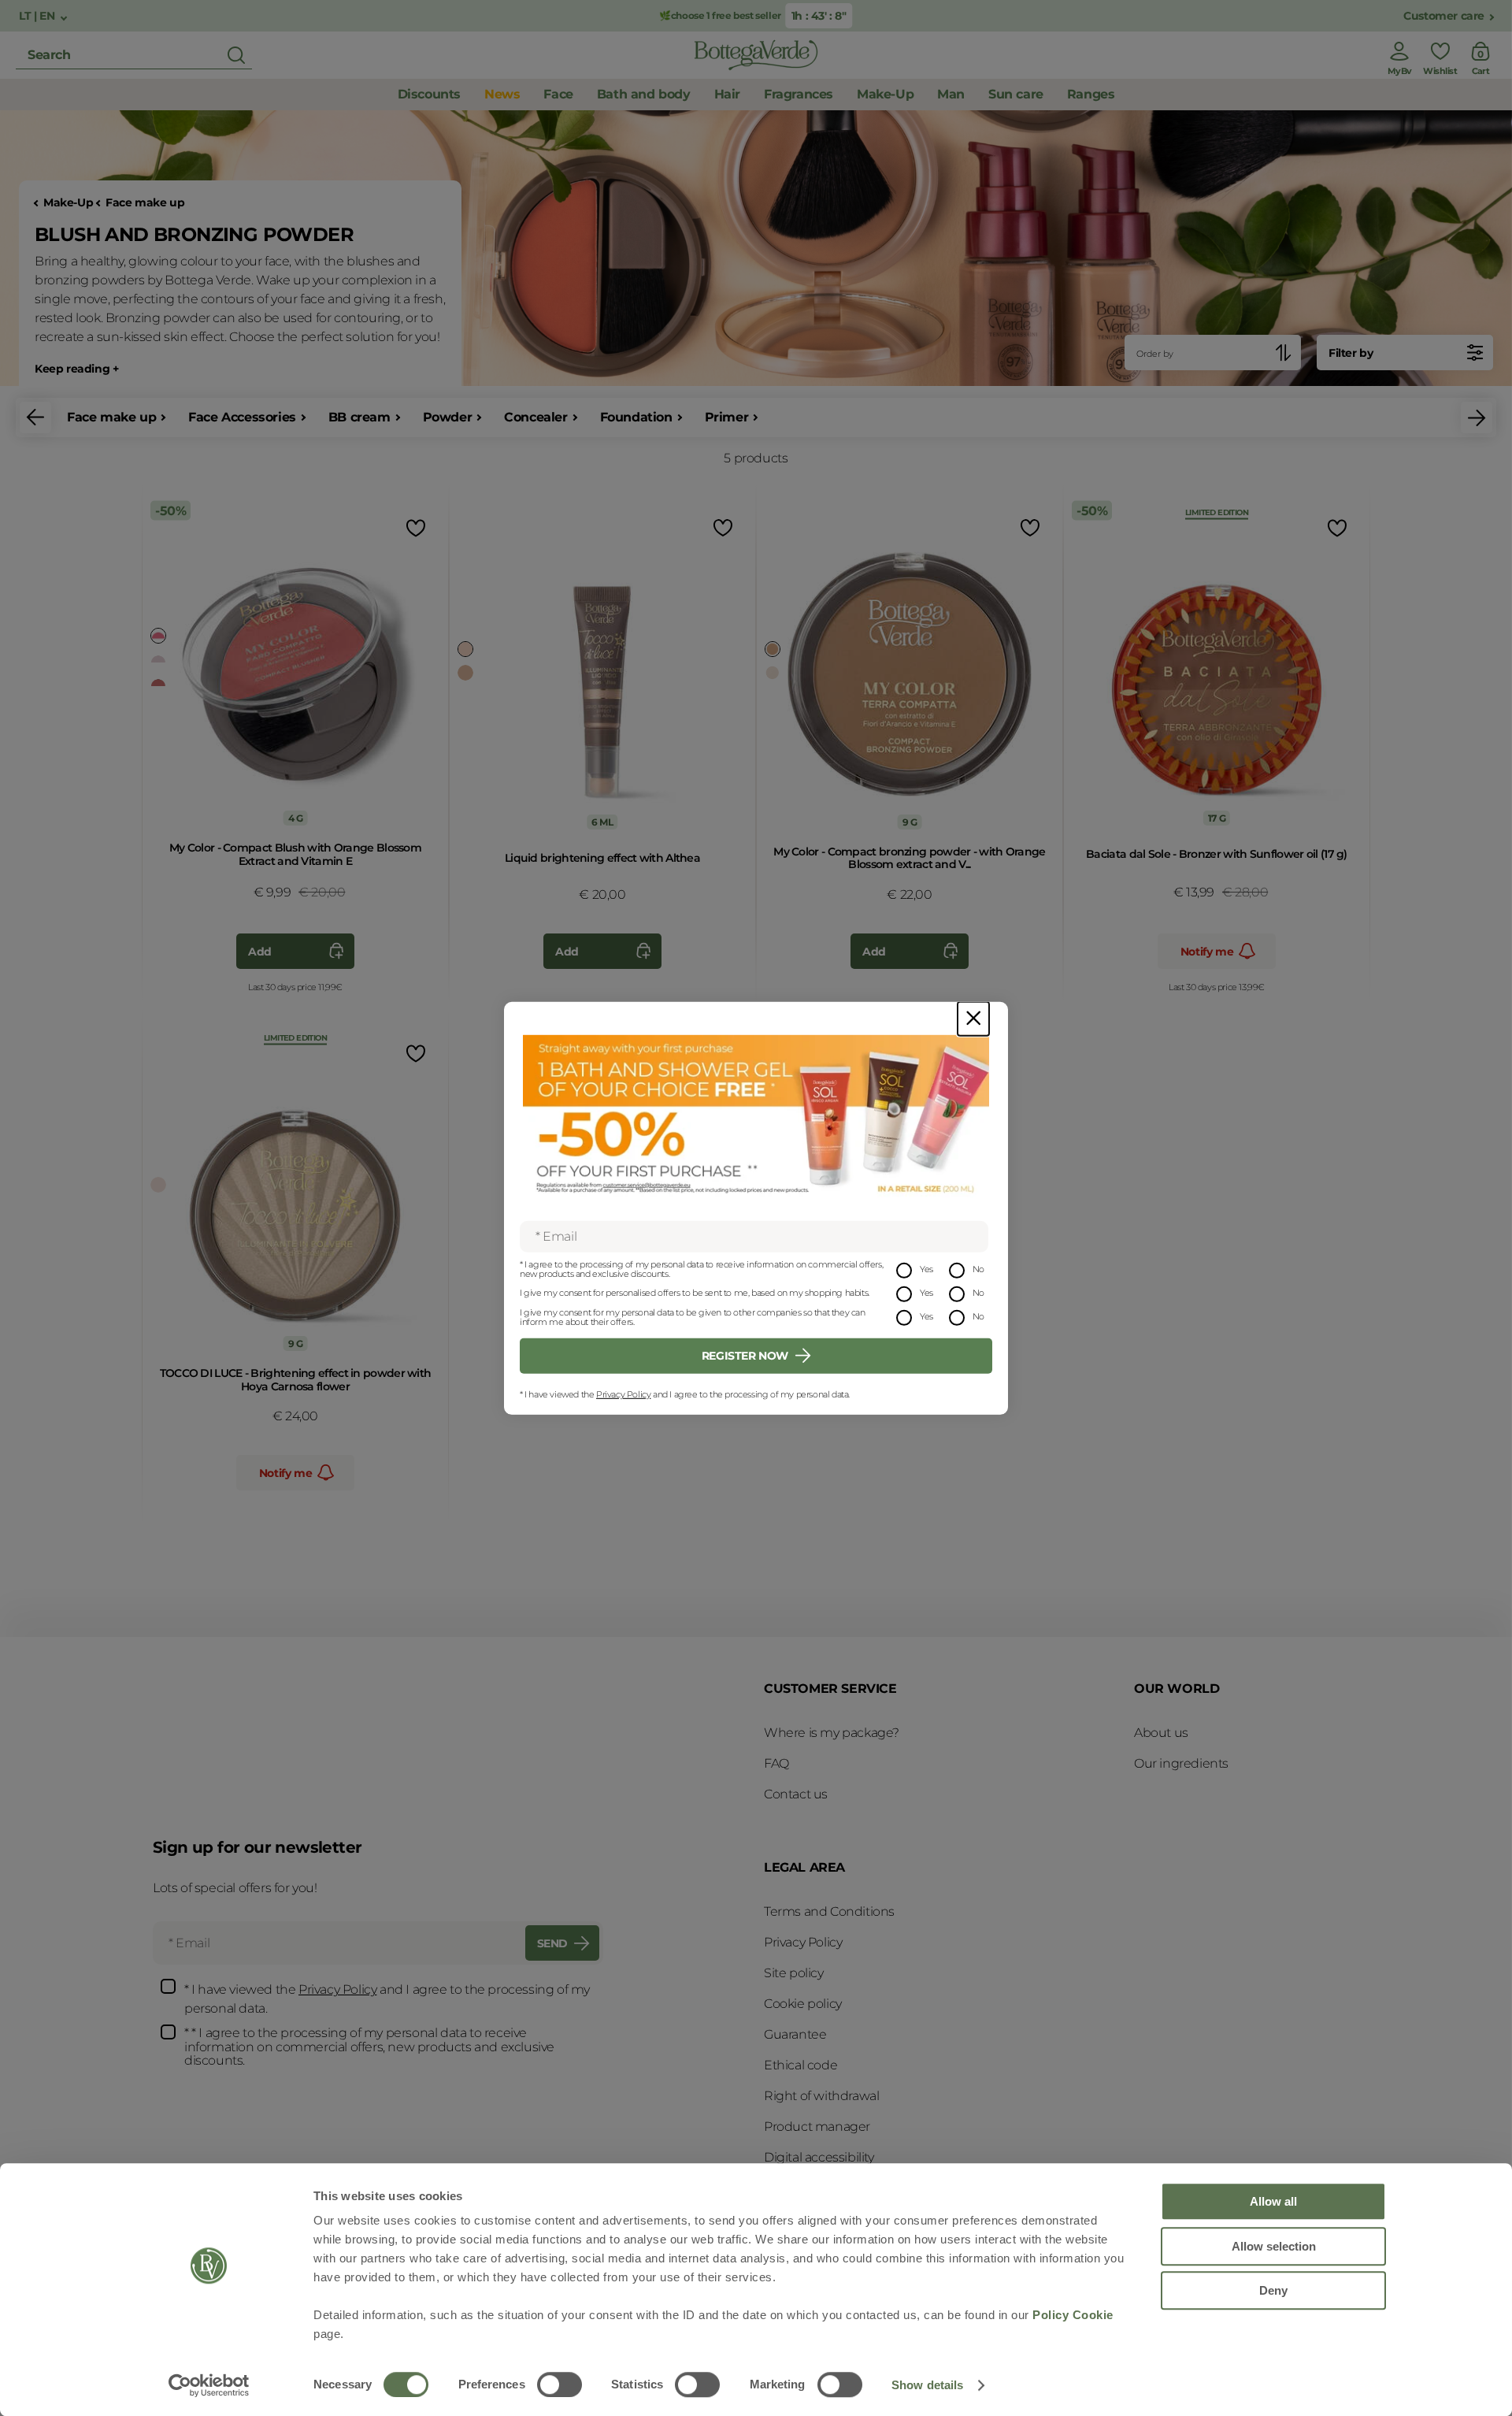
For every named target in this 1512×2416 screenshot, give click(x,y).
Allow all (1273, 2201)
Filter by (1351, 353)
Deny (1273, 2290)
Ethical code (800, 2065)
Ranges (1091, 94)
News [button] (502, 94)
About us (1161, 1733)
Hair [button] (727, 94)
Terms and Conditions (829, 1911)
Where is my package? (832, 1733)
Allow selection (1274, 2246)
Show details (927, 2385)
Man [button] (951, 94)
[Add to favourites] (414, 527)
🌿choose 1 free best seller (720, 15)
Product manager (817, 2127)
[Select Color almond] (773, 649)
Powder (448, 417)
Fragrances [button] (799, 94)
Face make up (145, 203)
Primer (727, 417)
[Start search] (236, 55)
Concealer (535, 417)
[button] (35, 418)
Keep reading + (76, 369)
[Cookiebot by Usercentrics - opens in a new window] (209, 2385)
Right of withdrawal (821, 2096)
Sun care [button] (1016, 94)
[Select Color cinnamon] (158, 659)
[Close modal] (973, 1018)
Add (260, 952)
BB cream (359, 417)
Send (552, 1943)
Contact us (796, 1794)
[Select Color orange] (158, 683)
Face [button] (558, 94)
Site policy (794, 1973)
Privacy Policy (623, 1394)
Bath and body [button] (644, 94)
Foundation (636, 417)
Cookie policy (803, 2004)
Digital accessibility (819, 2157)
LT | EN (38, 16)
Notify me (1207, 952)
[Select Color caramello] (465, 673)
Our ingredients (1181, 1763)
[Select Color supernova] (158, 1185)
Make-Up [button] (885, 94)
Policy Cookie (1073, 2315)
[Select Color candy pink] (158, 636)
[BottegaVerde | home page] (756, 55)
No (978, 1269)
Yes (926, 1269)
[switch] (560, 2384)
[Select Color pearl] (465, 649)
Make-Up (68, 203)
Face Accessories (242, 417)
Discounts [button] (429, 94)
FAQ (776, 1763)
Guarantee (795, 2034)
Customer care (1444, 16)
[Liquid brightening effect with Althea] (602, 665)
